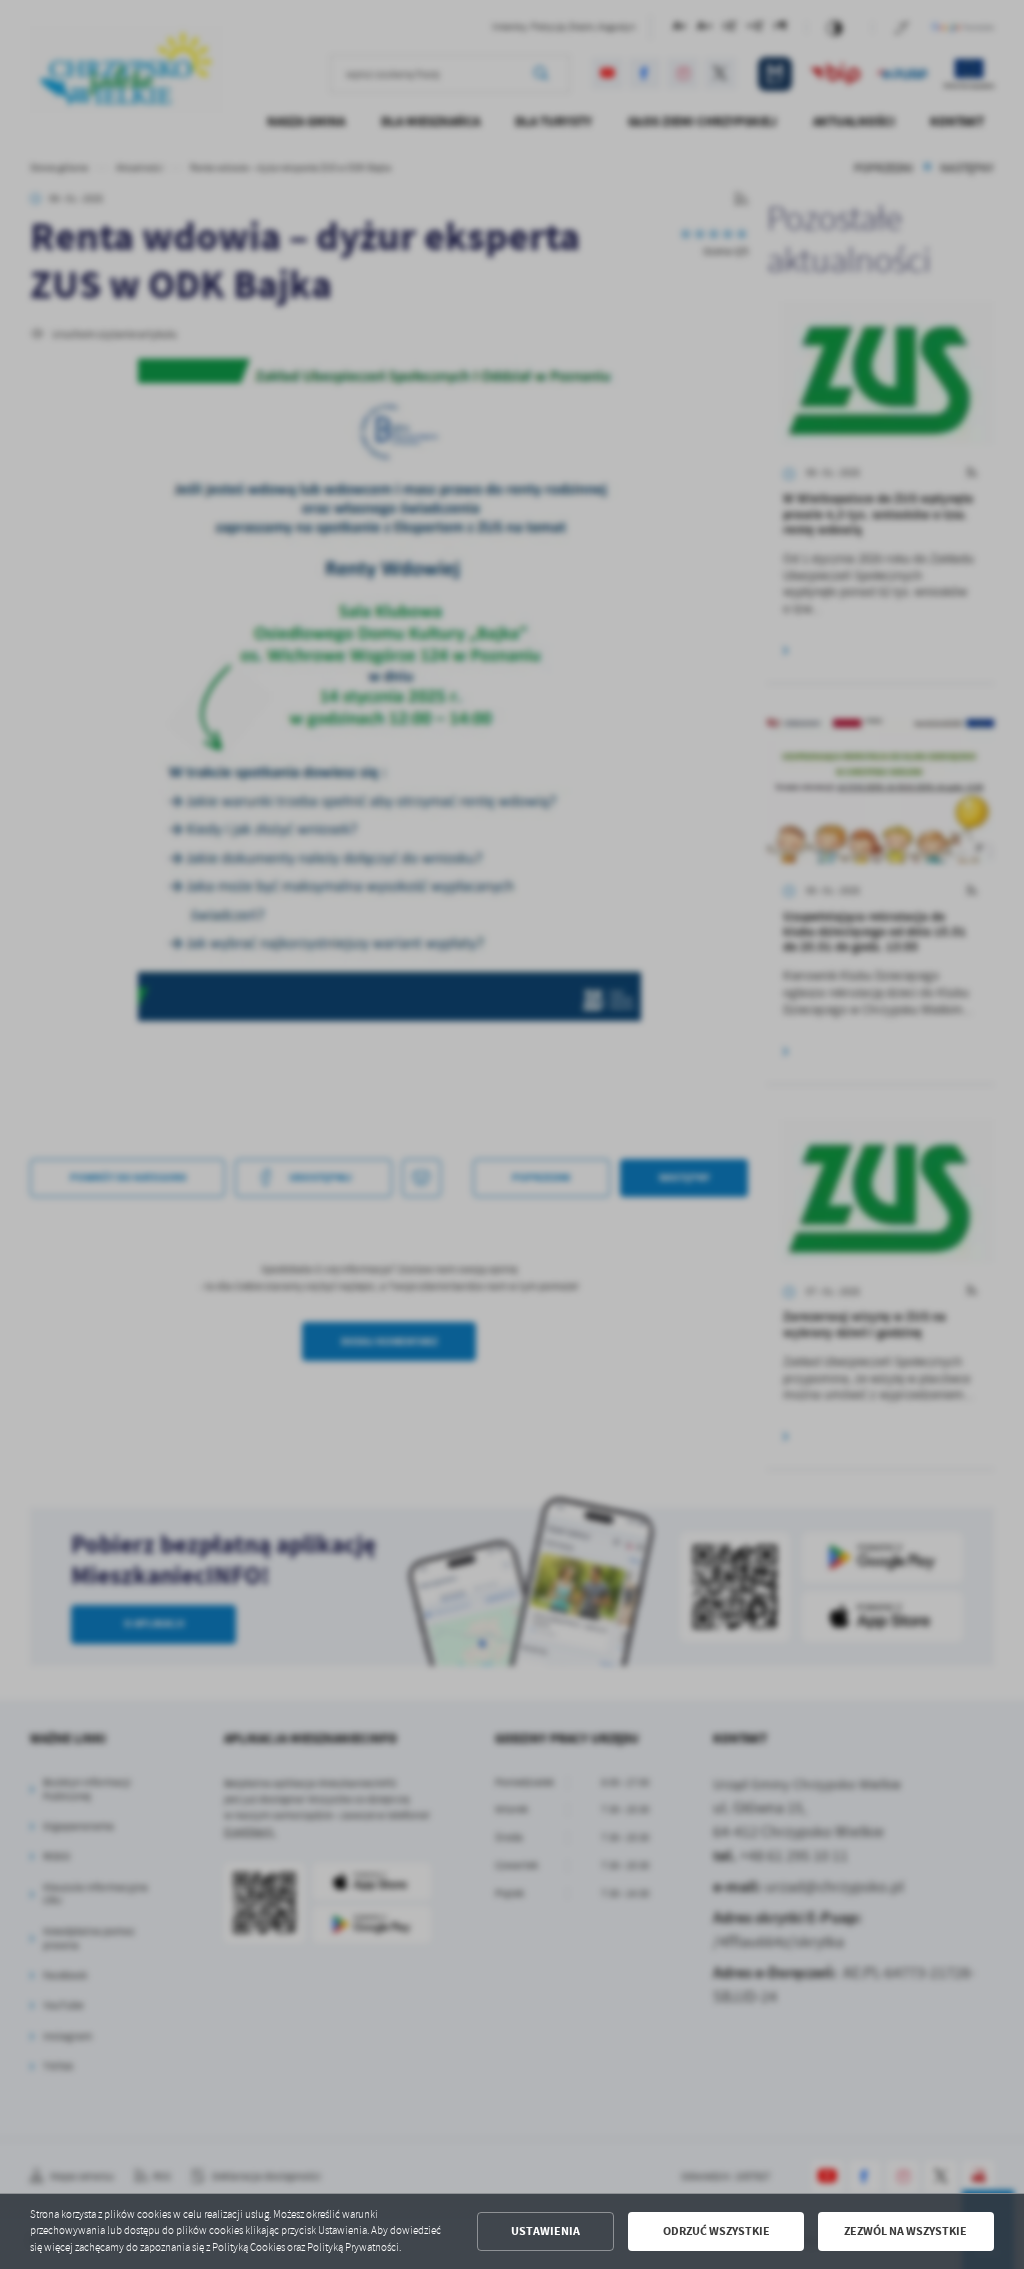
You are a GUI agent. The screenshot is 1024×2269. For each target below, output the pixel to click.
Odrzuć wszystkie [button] (716, 2231)
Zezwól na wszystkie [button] (905, 2231)
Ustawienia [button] (545, 2231)
